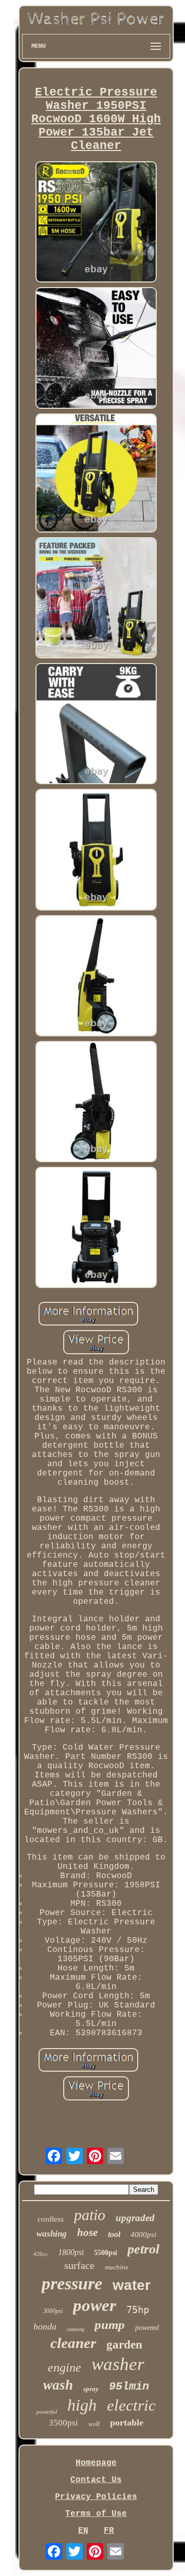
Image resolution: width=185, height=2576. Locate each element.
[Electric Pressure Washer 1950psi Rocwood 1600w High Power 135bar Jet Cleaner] (96, 223)
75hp (138, 2309)
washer (118, 2364)
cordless (51, 2219)
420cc (41, 2254)
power (95, 2305)
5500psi (106, 2253)
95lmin (129, 2387)
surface (79, 2265)
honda (45, 2326)
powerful (47, 2412)
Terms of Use (96, 2514)
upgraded (135, 2218)
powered (147, 2328)
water (132, 2285)
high (82, 2405)
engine (64, 2367)
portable (127, 2422)
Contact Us (96, 2480)
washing (52, 2234)
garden (124, 2345)
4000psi (143, 2234)
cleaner (73, 2343)
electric (131, 2405)
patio (90, 2215)
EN (83, 2531)
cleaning (76, 2329)
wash (58, 2385)
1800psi (71, 2252)
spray (91, 2389)
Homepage (96, 2463)
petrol (143, 2249)
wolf (94, 2424)
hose (87, 2232)
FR (109, 2531)
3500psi (63, 2423)
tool (114, 2234)
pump (110, 2325)
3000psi (53, 2311)
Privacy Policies (96, 2497)
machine (117, 2267)
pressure (72, 2284)
